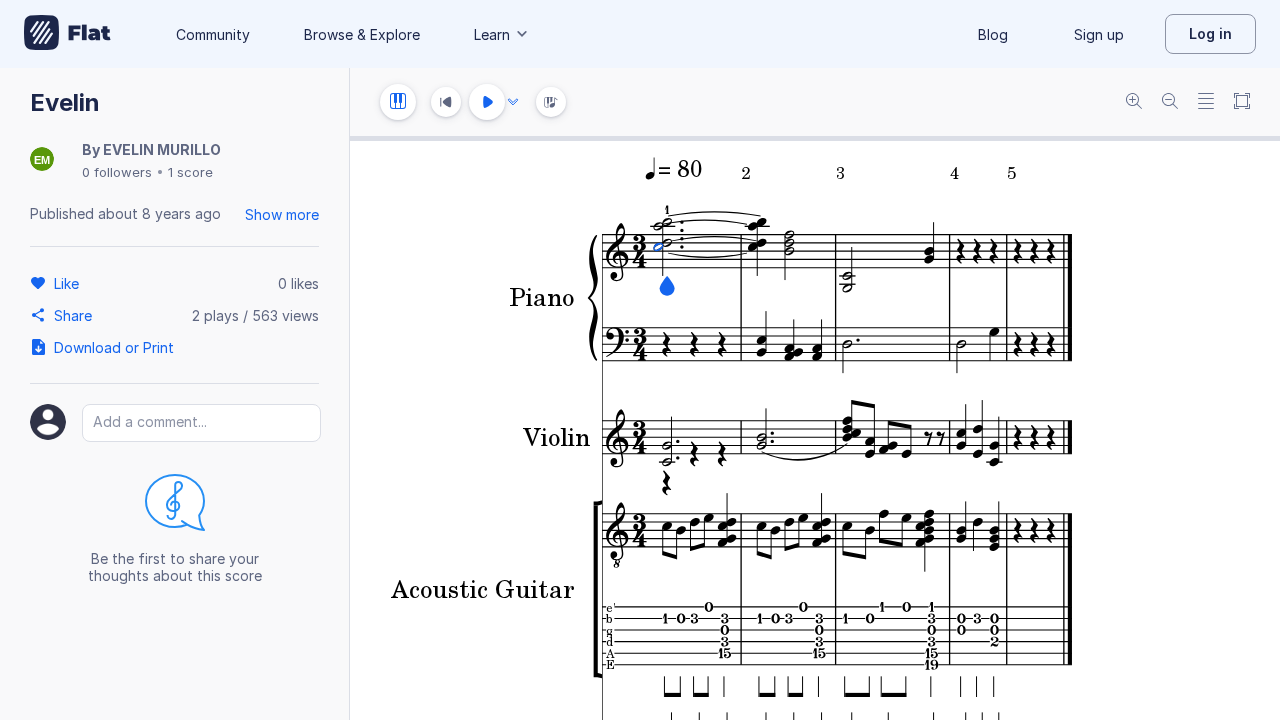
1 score (190, 172)
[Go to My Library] (67, 34)
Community (213, 34)
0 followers (117, 172)
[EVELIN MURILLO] (42, 160)
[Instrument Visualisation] (551, 102)
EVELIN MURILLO (162, 149)
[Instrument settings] (398, 102)
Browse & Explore (362, 34)
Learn (492, 34)
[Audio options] (513, 102)
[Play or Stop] (487, 102)
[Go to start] (446, 102)
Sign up (1099, 34)
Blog (993, 34)
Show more (282, 214)
